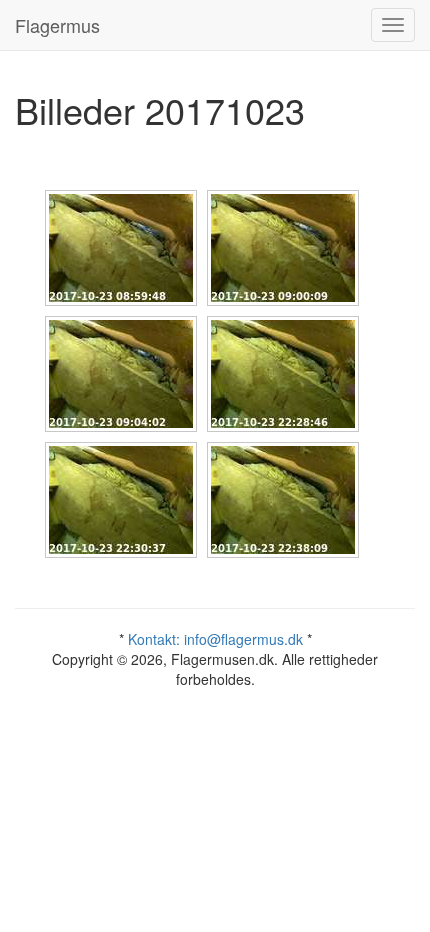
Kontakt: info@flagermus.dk (215, 639)
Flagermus (57, 25)
